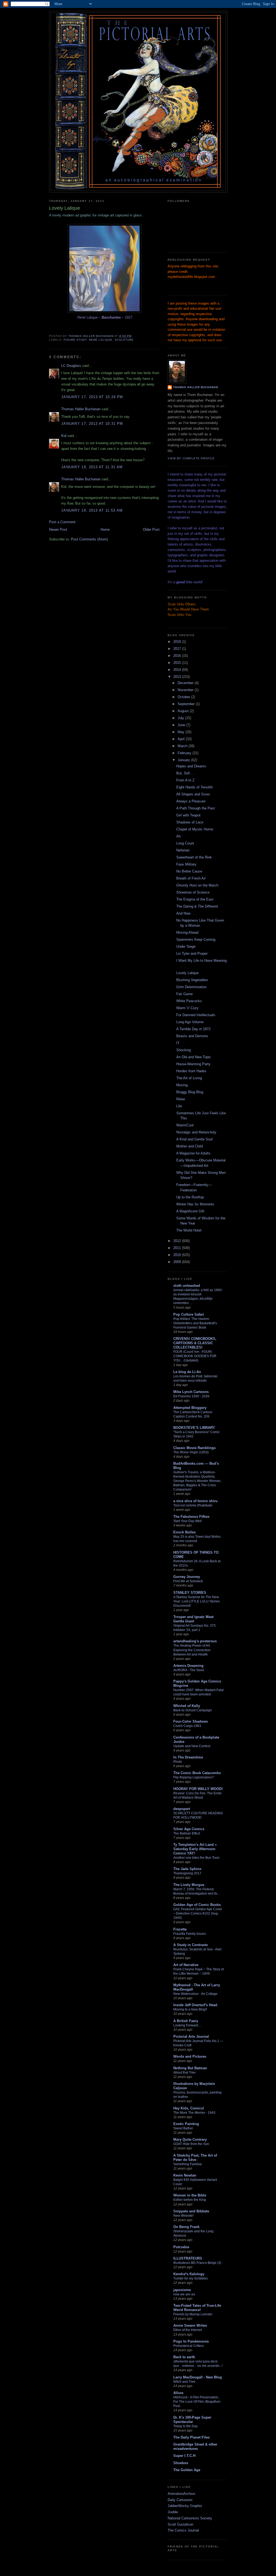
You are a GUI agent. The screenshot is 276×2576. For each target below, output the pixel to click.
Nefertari (183, 850)
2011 (178, 1248)
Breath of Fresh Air (191, 878)
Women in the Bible (190, 2195)
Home (105, 530)
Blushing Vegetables (192, 980)
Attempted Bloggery (190, 1408)
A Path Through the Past (196, 808)
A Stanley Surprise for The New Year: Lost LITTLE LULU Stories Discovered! (196, 1601)
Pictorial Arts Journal (191, 2037)
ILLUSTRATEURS (188, 2258)
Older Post (151, 530)
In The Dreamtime (188, 1757)
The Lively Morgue (189, 1885)
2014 (178, 670)
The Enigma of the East (195, 899)
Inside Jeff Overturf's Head (195, 2005)
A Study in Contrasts (191, 1945)
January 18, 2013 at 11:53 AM (92, 510)
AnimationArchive (181, 2494)
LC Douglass (71, 366)
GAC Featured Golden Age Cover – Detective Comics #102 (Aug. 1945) (198, 1913)
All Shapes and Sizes (193, 794)
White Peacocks (189, 1001)
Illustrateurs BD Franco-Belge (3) (197, 2263)
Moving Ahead (187, 932)
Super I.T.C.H (184, 2456)
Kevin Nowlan (185, 2175)
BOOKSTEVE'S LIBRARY (194, 1428)
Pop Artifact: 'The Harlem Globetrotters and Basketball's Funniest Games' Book (195, 1323)
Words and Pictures (190, 2056)
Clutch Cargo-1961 (187, 1726)
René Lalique (101, 340)
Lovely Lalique (187, 973)
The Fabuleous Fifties (191, 1517)
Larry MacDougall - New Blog (198, 2377)
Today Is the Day (185, 2426)
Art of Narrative (186, 1965)
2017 (178, 649)
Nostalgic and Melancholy (196, 1132)
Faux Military (186, 864)
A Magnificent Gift (190, 1211)
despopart (182, 1809)
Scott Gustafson (180, 2524)
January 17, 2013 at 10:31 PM (92, 424)
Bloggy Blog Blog (190, 1092)
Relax (181, 1099)
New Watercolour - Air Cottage (195, 1994)
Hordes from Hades (191, 1071)
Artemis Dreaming (188, 1666)
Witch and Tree (184, 2382)
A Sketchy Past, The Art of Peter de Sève (195, 2158)
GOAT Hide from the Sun (191, 2144)
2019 (178, 642)
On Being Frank (186, 2227)
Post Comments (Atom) (89, 539)
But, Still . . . (186, 773)
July (181, 718)
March (183, 746)
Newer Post (58, 530)
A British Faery (186, 2021)
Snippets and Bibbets (191, 2211)
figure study (75, 340)
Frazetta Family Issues (190, 1934)
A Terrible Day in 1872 (193, 1029)
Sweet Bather (183, 2128)
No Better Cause (189, 871)
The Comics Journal (183, 2530)
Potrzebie (181, 2247)
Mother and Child (189, 1146)
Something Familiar (188, 2164)
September (187, 704)
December (186, 683)
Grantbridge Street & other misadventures (195, 2446)
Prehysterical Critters (189, 2346)
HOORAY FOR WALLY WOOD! (198, 1789)
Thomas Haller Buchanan (81, 409)
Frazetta (180, 1929)
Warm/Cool (185, 1125)
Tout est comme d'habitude (193, 1505)
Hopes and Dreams (191, 766)
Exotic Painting (186, 2124)
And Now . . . (187, 913)
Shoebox (181, 2463)
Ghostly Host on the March (197, 885)
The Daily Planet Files (192, 2437)
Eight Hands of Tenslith (194, 787)
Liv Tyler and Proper (192, 954)
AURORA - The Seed (189, 1670)
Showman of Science (193, 892)
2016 (178, 656)
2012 (178, 1241)
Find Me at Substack (188, 1581)
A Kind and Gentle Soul (194, 1139)
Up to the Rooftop (190, 1197)
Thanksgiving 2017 (187, 1873)
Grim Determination (191, 987)
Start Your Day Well (187, 1521)
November (186, 690)
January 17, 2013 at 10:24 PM (92, 397)
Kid (64, 436)
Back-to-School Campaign (193, 1710)
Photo (178, 1762)
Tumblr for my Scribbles (191, 2278)
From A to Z (185, 780)
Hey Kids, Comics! (189, 2108)
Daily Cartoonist (180, 2500)
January (184, 760)
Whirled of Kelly (187, 1706)
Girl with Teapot (188, 815)
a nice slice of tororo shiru (195, 1501)
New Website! (183, 2216)
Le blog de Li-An (187, 1372)
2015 (178, 663)
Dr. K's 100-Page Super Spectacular (192, 2420)
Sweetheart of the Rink (194, 857)
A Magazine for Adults (193, 1153)
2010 (178, 1255)
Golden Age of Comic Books (197, 1905)
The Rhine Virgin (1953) (191, 1452)
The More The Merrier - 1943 (194, 2113)
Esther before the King (190, 2200)
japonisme (182, 2290)
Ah (178, 836)
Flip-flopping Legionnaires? (194, 1777)
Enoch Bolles (184, 1532)
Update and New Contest (192, 1746)
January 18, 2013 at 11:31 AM (92, 467)
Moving (182, 1085)
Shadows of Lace (190, 822)
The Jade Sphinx (187, 1869)
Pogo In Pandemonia (191, 2341)
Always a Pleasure (191, 801)
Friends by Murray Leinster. (193, 2314)
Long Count (185, 843)
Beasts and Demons (192, 1036)
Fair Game (184, 994)
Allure (178, 2393)
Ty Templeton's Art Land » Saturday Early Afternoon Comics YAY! (195, 1849)
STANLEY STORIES (190, 1593)
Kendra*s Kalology (189, 2274)
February (185, 753)
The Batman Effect (187, 1833)
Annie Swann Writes (190, 2325)
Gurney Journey (187, 1577)
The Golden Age (187, 2470)
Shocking (184, 1050)
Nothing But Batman (190, 2068)
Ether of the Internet (188, 2330)
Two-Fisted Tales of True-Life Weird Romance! (197, 2308)
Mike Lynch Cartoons (191, 1392)
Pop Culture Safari (189, 1314)
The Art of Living (189, 1078)
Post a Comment (62, 522)
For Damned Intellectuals (196, 1015)
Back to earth (184, 2357)
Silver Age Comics (189, 1829)
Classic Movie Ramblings (194, 1448)
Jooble (173, 2512)
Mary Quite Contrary (190, 2139)
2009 (178, 1262)
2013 (178, 677)
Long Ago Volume (190, 1022)
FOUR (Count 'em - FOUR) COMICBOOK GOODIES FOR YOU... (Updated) (195, 1356)
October (184, 697)
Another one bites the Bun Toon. (197, 1858)
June (182, 725)
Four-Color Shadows (191, 1721)
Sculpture (124, 340)
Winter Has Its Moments (195, 1204)
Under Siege (186, 946)
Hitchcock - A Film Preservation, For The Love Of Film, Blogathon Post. (197, 2402)
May (182, 732)
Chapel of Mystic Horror (195, 829)
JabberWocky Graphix (185, 2506)
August (184, 711)
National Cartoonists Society (190, 2518)
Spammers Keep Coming (196, 939)
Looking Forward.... (187, 2025)
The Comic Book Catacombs (197, 1773)
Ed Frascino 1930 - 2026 (191, 1396)
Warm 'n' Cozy (187, 1008)
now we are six (184, 2294)
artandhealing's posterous (195, 1641)
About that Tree (184, 2072)
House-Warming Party (193, 1064)
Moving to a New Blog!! (190, 2009)
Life (179, 1106)
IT (178, 1043)
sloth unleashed (187, 1286)
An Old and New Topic (194, 1057)
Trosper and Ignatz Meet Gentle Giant (193, 1619)
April (182, 739)
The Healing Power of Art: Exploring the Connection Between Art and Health (192, 1650)
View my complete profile (191, 458)
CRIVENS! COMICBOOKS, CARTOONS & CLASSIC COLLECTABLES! (195, 1343)
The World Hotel (189, 1230)
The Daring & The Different (197, 906)
